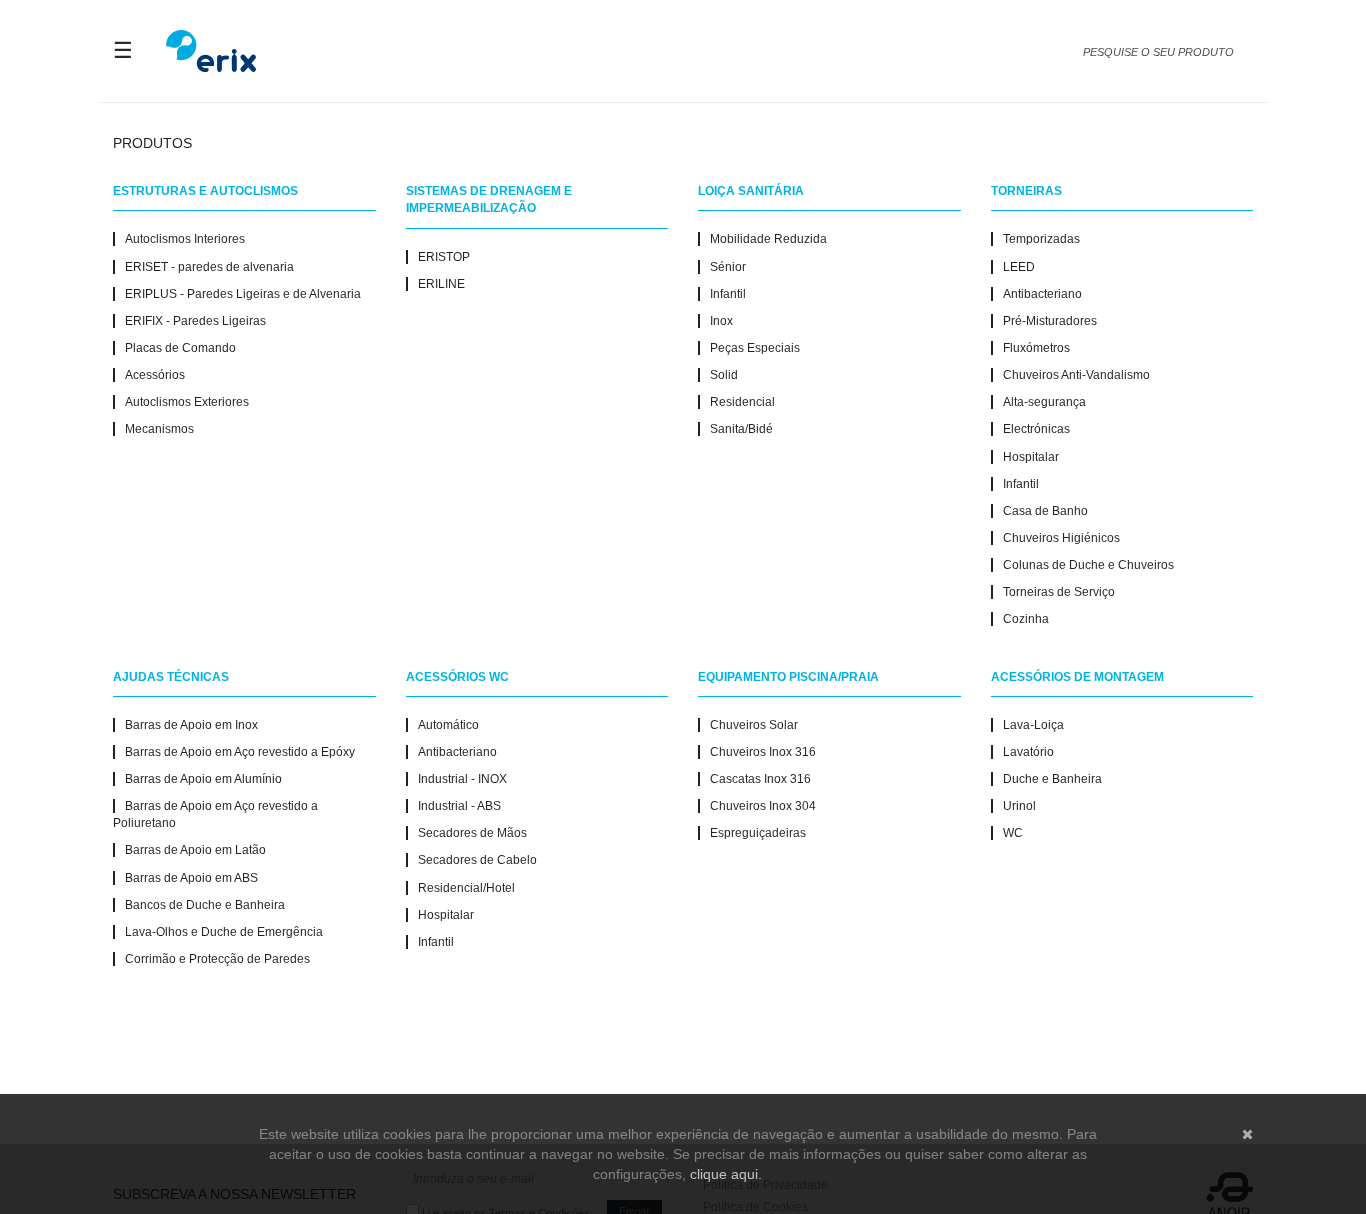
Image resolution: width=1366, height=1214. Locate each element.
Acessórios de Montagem (1077, 677)
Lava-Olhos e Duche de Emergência (224, 932)
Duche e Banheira (1052, 779)
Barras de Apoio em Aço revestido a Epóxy (240, 752)
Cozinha (1026, 619)
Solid (724, 375)
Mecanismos (159, 429)
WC (1013, 833)
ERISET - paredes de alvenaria (209, 267)
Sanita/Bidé (741, 429)
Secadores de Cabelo (477, 860)
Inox (721, 321)
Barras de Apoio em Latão (195, 850)
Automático (448, 725)
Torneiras (1026, 191)
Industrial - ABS (459, 806)
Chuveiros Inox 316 (763, 752)
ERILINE (441, 284)
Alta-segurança (1044, 402)
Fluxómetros (1036, 348)
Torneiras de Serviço (1059, 592)
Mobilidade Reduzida (768, 239)
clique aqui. (726, 1174)
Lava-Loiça (1033, 725)
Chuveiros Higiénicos (1061, 538)
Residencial (742, 402)
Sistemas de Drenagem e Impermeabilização (489, 199)
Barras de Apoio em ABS (191, 878)
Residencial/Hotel (466, 888)
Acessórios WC (457, 677)
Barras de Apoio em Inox (191, 725)
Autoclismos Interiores (185, 239)
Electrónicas (1036, 429)
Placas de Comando (180, 348)
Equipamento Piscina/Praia (788, 677)
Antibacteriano (1042, 294)
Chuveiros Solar (754, 725)
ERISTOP (444, 257)
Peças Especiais (755, 348)
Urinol (1019, 806)
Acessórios (155, 375)
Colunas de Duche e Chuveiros (1088, 565)
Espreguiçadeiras (758, 833)
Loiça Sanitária (751, 191)
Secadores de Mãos (472, 833)
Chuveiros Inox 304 (763, 806)
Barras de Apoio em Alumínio (203, 779)
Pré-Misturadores (1050, 321)
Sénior (728, 267)
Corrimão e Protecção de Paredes (217, 959)
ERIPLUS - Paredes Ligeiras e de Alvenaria (243, 294)
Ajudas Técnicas (171, 677)
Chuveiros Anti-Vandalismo (1076, 375)
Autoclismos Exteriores (187, 402)
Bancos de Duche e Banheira (205, 905)
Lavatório (1028, 752)
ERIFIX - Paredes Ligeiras (195, 321)
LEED (1019, 267)
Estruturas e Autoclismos (205, 191)
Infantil (728, 294)
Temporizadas (1041, 239)
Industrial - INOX (462, 779)
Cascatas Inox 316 (760, 779)
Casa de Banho (1045, 511)
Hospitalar (1031, 457)
